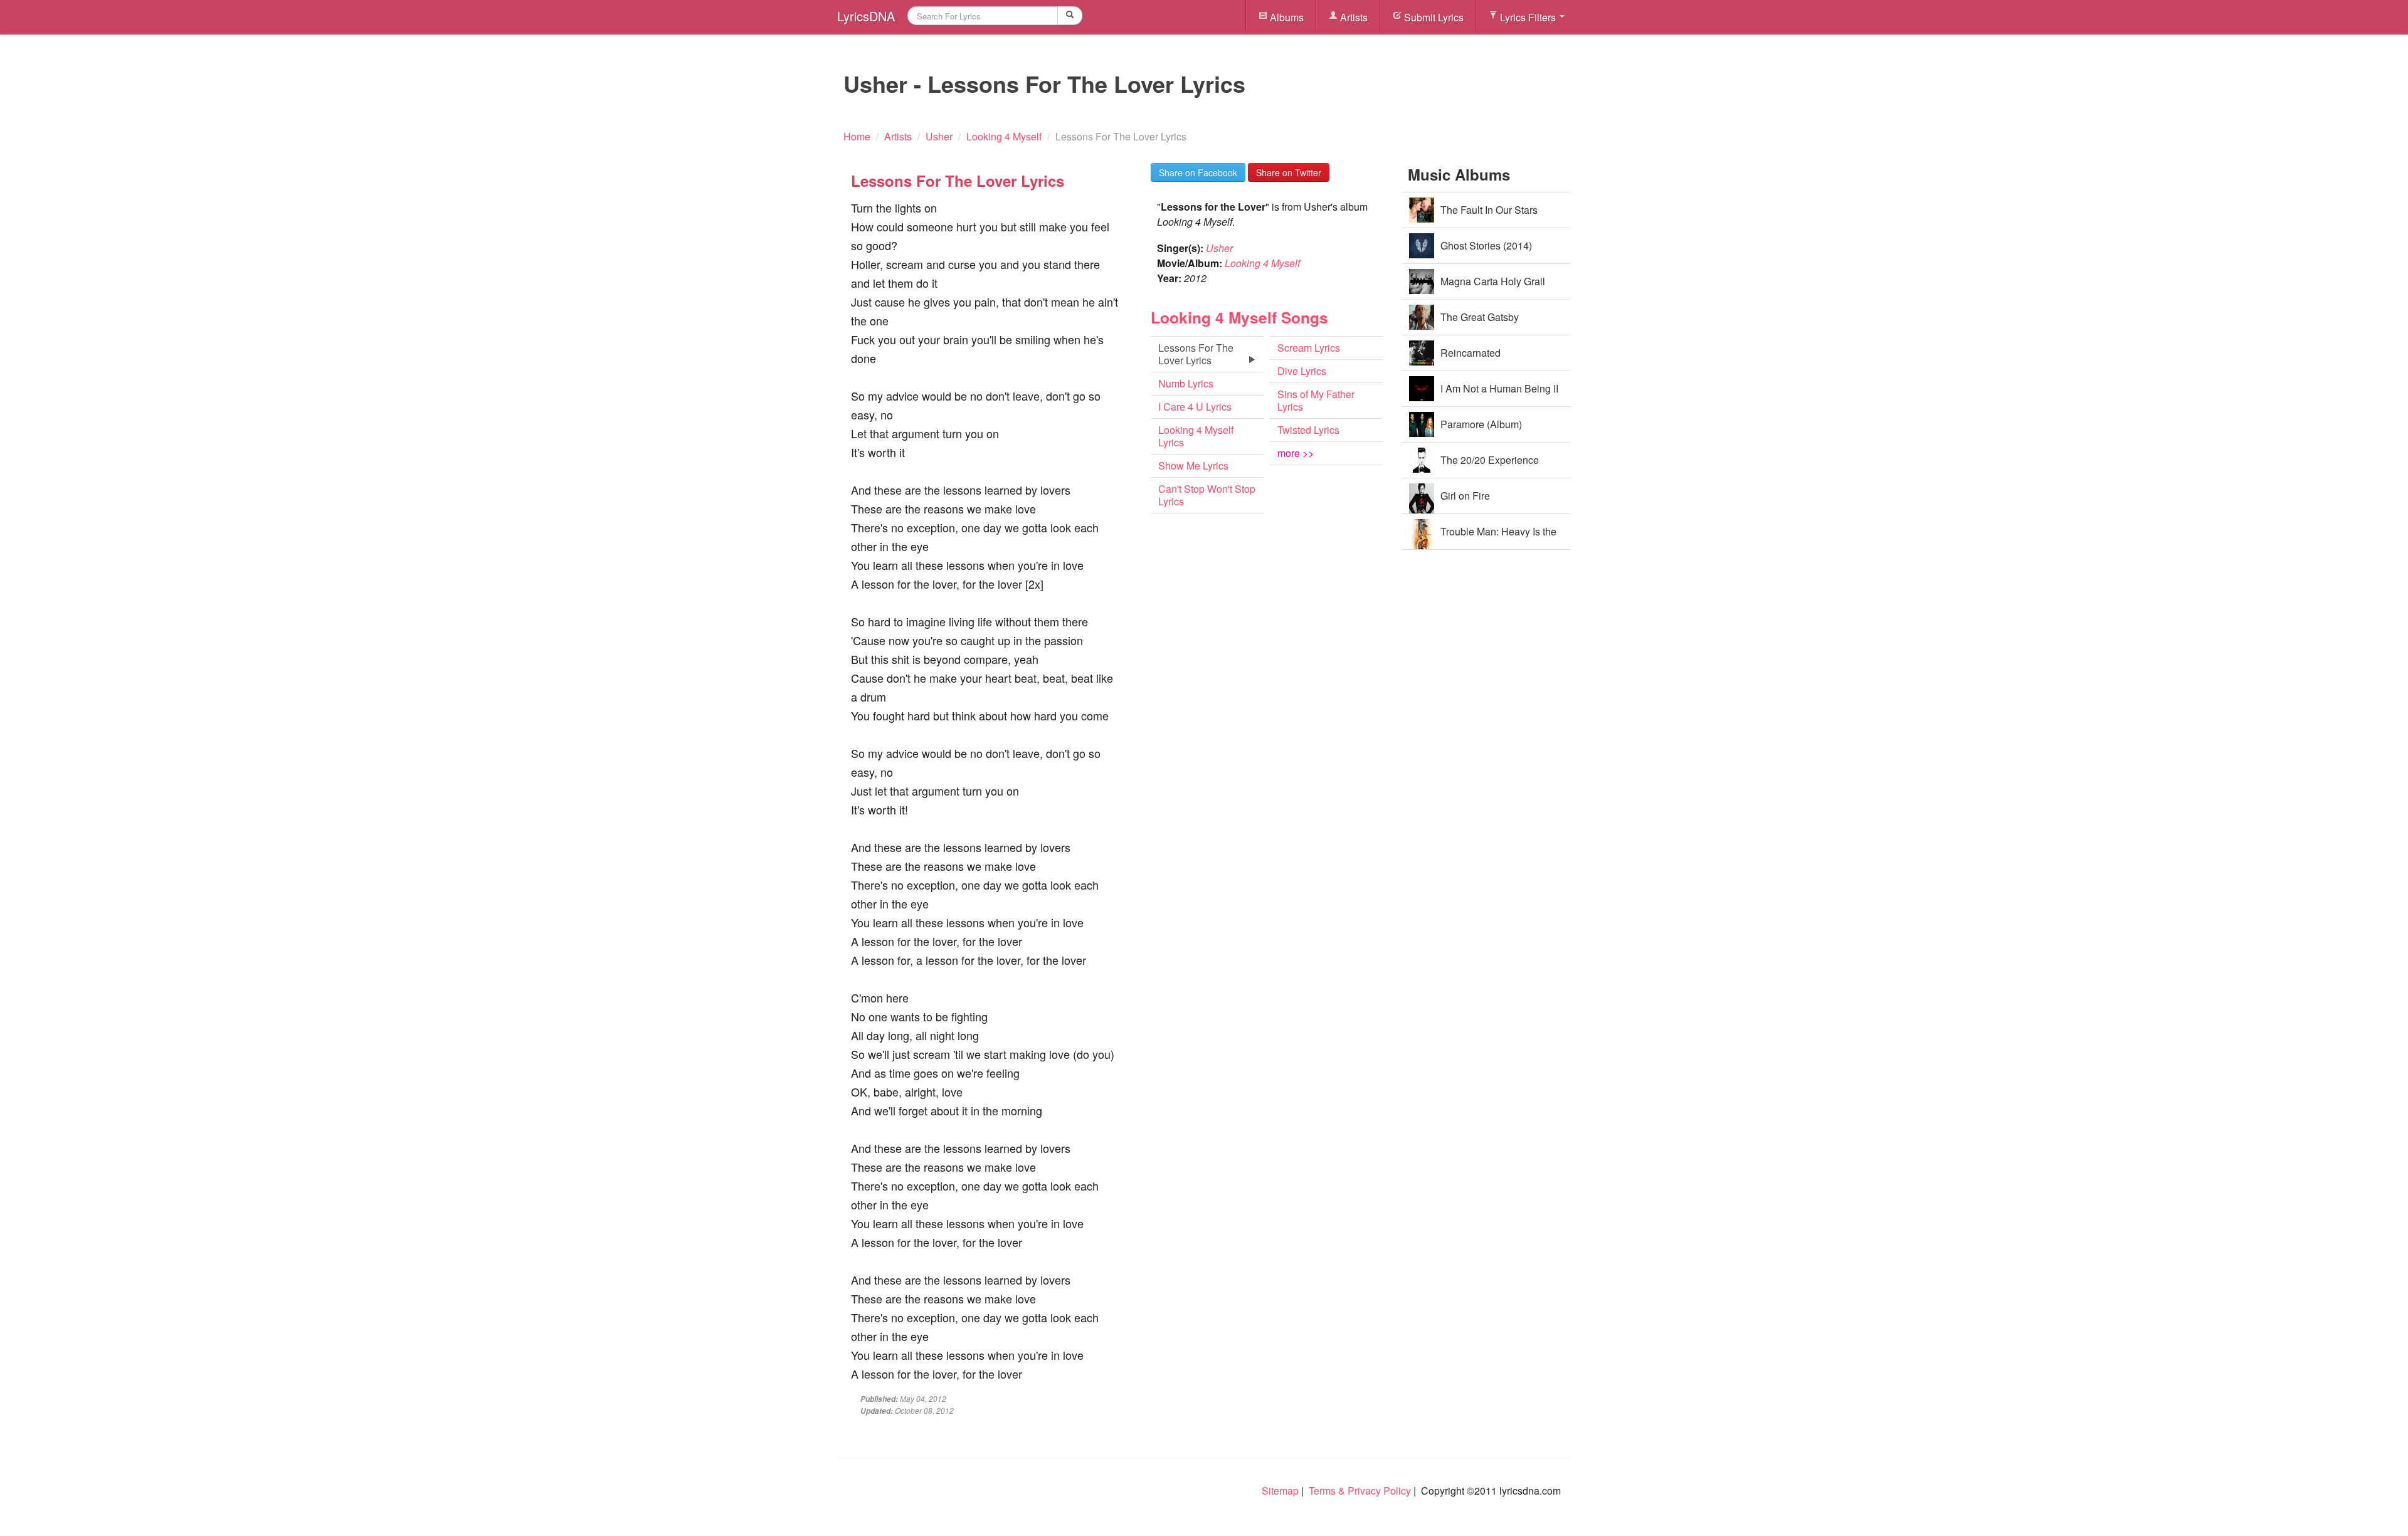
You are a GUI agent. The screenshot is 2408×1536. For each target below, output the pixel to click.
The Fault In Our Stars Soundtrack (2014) (1489, 215)
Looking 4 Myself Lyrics (1196, 436)
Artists (1353, 17)
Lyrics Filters (1528, 17)
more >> (1296, 453)
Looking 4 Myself (1262, 263)
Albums (1286, 17)
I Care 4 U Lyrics (1195, 407)
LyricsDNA (866, 16)
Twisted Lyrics (1308, 430)
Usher (1219, 248)
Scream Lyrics (1309, 348)
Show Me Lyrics (1193, 466)
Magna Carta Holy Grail (1493, 281)
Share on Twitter (1289, 172)
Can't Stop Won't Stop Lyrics (1207, 495)
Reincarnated (1471, 353)
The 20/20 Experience (1490, 460)
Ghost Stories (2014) (1486, 245)
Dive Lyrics (1302, 371)
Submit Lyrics (1433, 17)
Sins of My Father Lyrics (1316, 400)
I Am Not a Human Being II (1499, 388)
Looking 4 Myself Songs (1239, 317)
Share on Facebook (1198, 172)
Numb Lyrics (1186, 383)
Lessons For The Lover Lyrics (1196, 354)
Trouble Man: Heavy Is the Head (1498, 537)
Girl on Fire (1465, 496)
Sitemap (1280, 1491)
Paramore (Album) (1481, 424)
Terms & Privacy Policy (1360, 1491)
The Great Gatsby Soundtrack (1480, 323)
